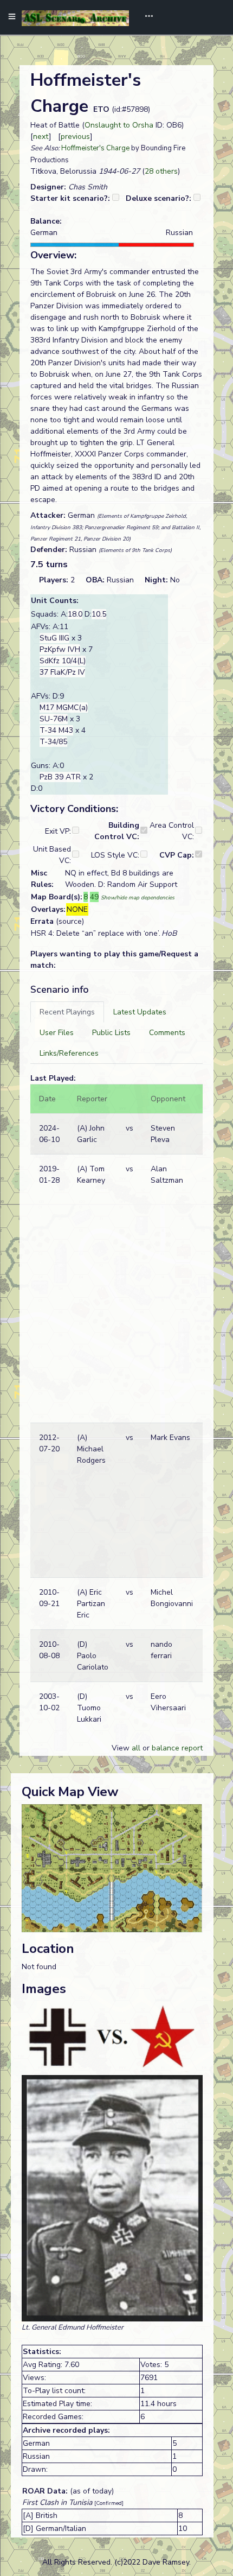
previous (75, 137)
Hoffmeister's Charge (95, 148)
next (41, 137)
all (136, 1748)
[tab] (67, 1012)
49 (94, 897)
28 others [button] (161, 171)
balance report (177, 1748)
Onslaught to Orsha (119, 125)
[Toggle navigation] (145, 17)
